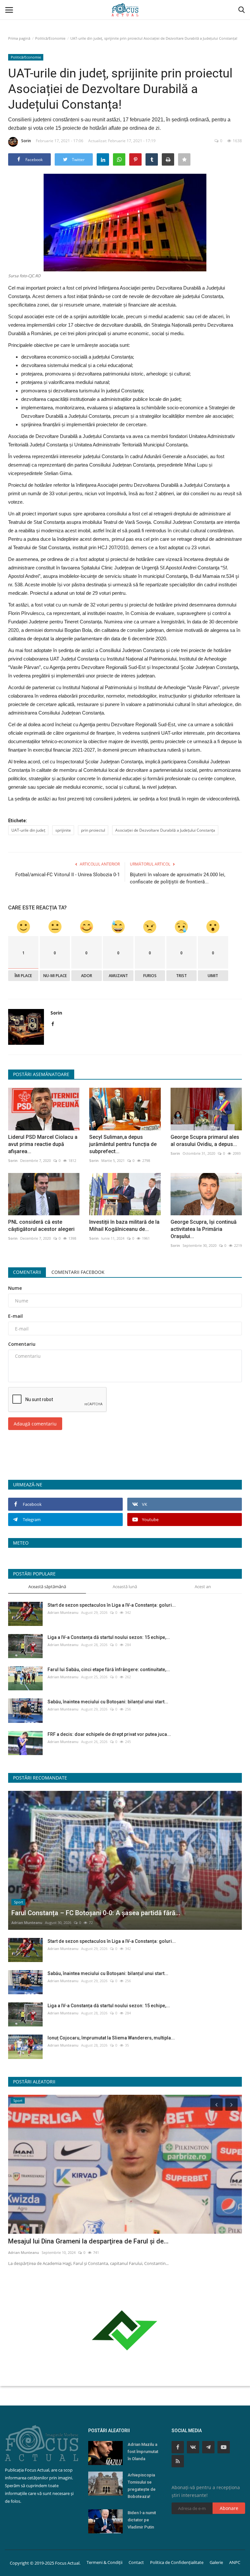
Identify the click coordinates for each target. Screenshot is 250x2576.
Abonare (229, 2508)
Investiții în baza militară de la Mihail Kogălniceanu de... (124, 1226)
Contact (136, 2562)
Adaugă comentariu (35, 1424)
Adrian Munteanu (63, 1612)
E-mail (15, 1316)
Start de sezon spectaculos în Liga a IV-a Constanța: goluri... (112, 1605)
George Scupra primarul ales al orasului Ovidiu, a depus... (205, 1141)
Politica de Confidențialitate (177, 2562)
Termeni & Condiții (104, 2562)
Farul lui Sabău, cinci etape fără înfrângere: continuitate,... (109, 1670)
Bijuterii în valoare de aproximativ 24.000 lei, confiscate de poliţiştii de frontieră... (178, 878)
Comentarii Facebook (78, 1272)
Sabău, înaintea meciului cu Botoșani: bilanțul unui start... (108, 1702)
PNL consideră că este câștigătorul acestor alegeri (41, 1226)
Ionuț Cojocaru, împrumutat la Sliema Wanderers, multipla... (111, 2038)
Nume (15, 1288)
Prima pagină (19, 38)
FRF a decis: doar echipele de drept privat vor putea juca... (109, 1734)
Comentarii (27, 1272)
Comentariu (22, 1344)
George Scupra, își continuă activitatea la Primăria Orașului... (204, 1229)
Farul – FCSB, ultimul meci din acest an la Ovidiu (79, 2241)
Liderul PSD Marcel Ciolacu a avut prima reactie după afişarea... (43, 1144)
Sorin (26, 141)
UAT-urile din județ (28, 830)
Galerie (216, 2562)
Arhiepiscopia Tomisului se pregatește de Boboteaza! (142, 2486)
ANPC (235, 2562)
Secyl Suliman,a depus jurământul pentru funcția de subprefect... (123, 1144)
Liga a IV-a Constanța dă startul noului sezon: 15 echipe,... (109, 1637)
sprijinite (63, 830)
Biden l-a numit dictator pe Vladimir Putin (142, 2520)
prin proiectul (93, 830)
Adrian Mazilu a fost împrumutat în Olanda (143, 2452)
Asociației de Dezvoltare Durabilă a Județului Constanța (165, 830)
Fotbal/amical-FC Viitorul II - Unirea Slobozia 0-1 (68, 875)
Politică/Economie (50, 38)
